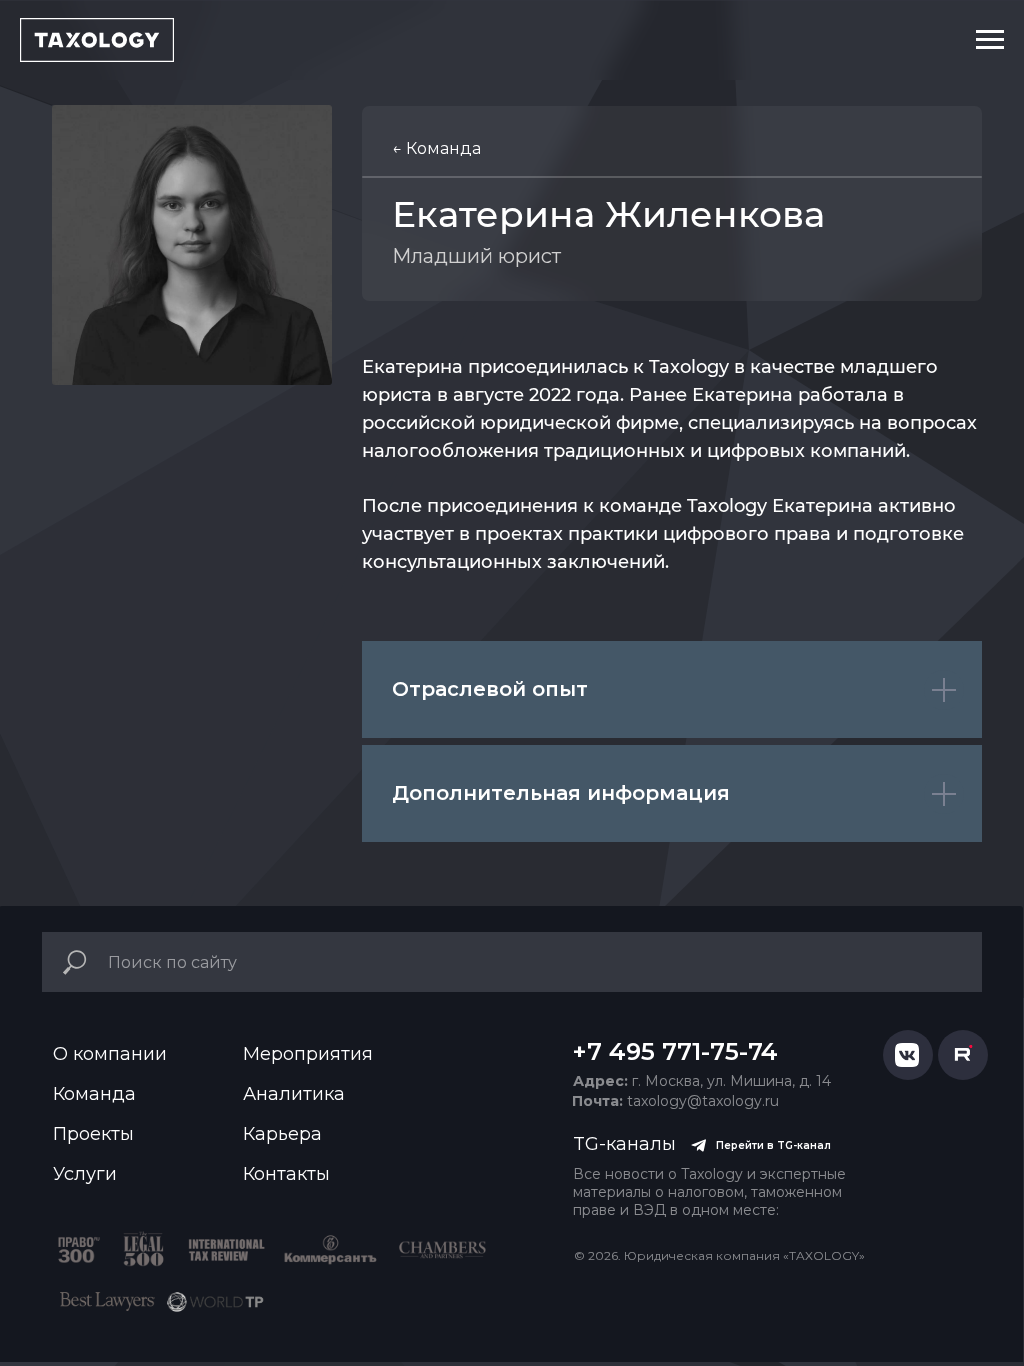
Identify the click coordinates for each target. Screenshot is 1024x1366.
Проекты (93, 1134)
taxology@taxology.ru (675, 1101)
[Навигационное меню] (990, 40)
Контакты (286, 1174)
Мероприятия (308, 1054)
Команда (94, 1094)
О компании (110, 1054)
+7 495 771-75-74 (675, 1051)
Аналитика (294, 1094)
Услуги (85, 1174)
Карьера (282, 1134)
